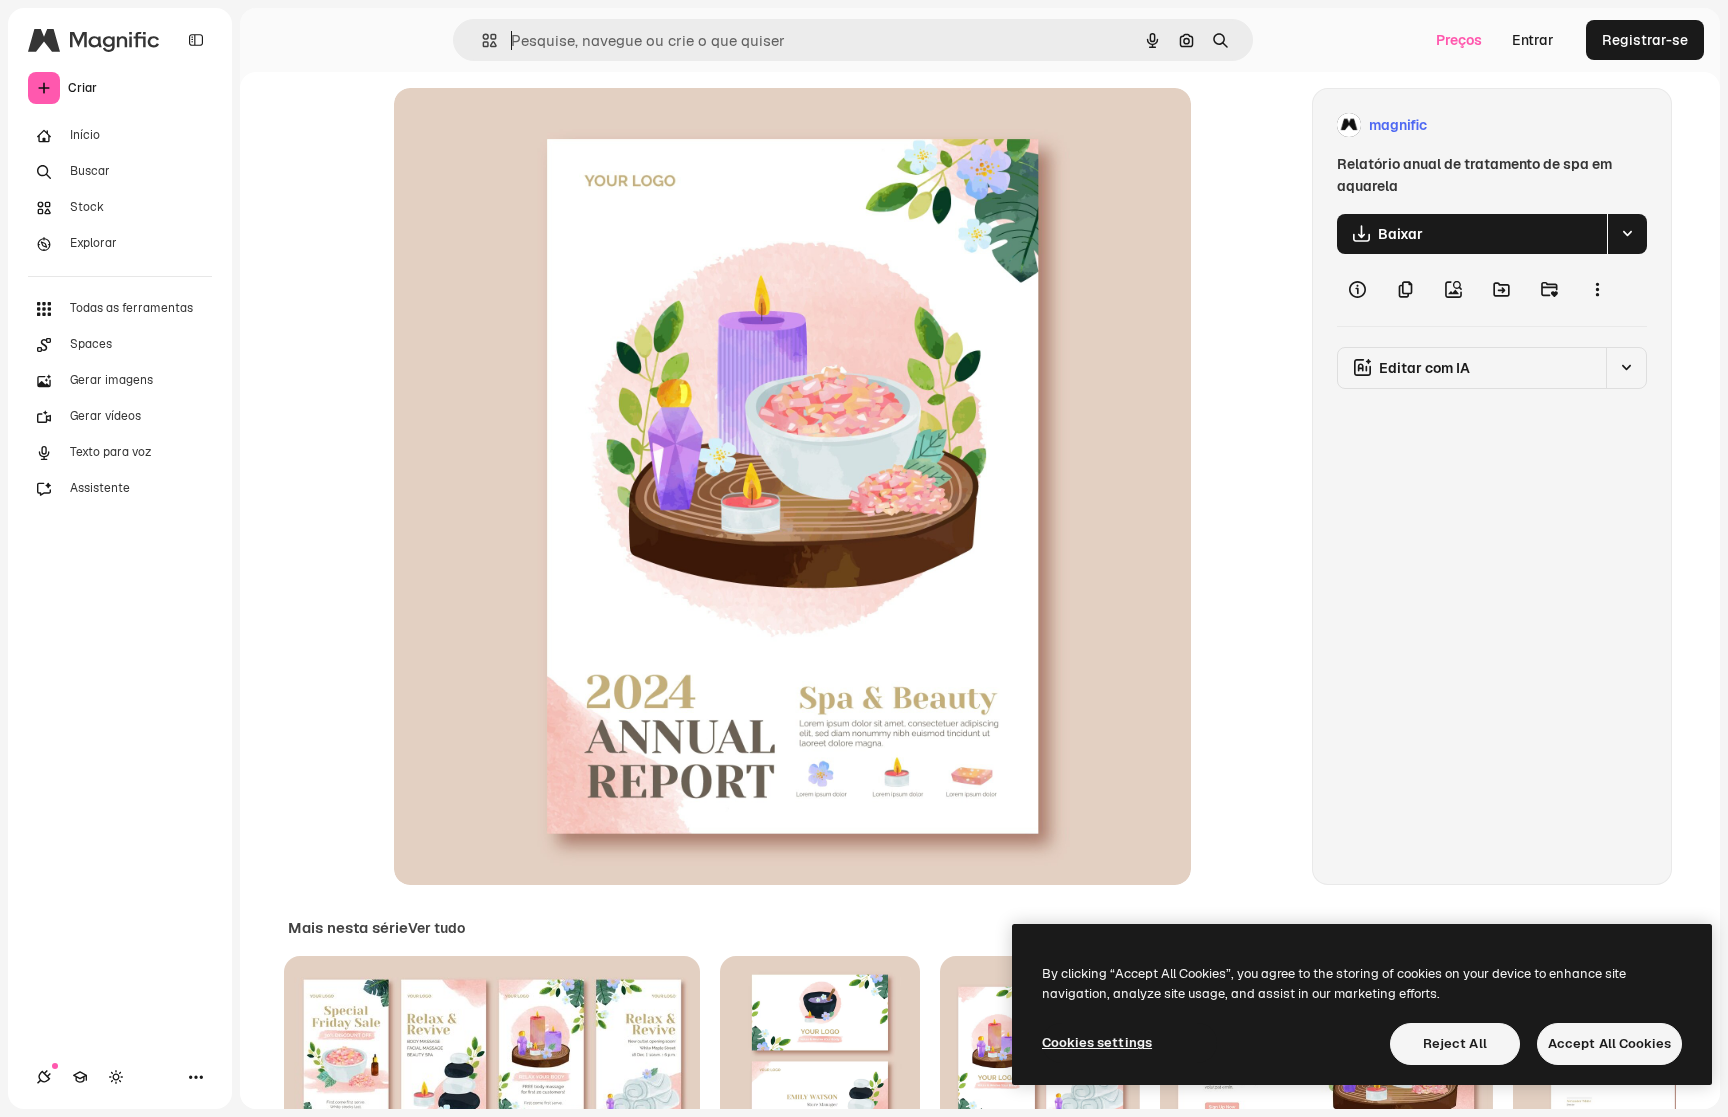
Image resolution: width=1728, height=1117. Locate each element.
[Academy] (80, 1077)
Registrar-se (1645, 40)
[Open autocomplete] (481, 40)
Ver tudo (436, 928)
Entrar (1533, 40)
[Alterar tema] (116, 1077)
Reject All (1455, 1043)
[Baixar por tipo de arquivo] (1627, 234)
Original (522, 125)
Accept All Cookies (1609, 1043)
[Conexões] (44, 1077)
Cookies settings (1097, 1042)
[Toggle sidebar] (196, 40)
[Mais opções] (1597, 290)
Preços (1459, 40)
